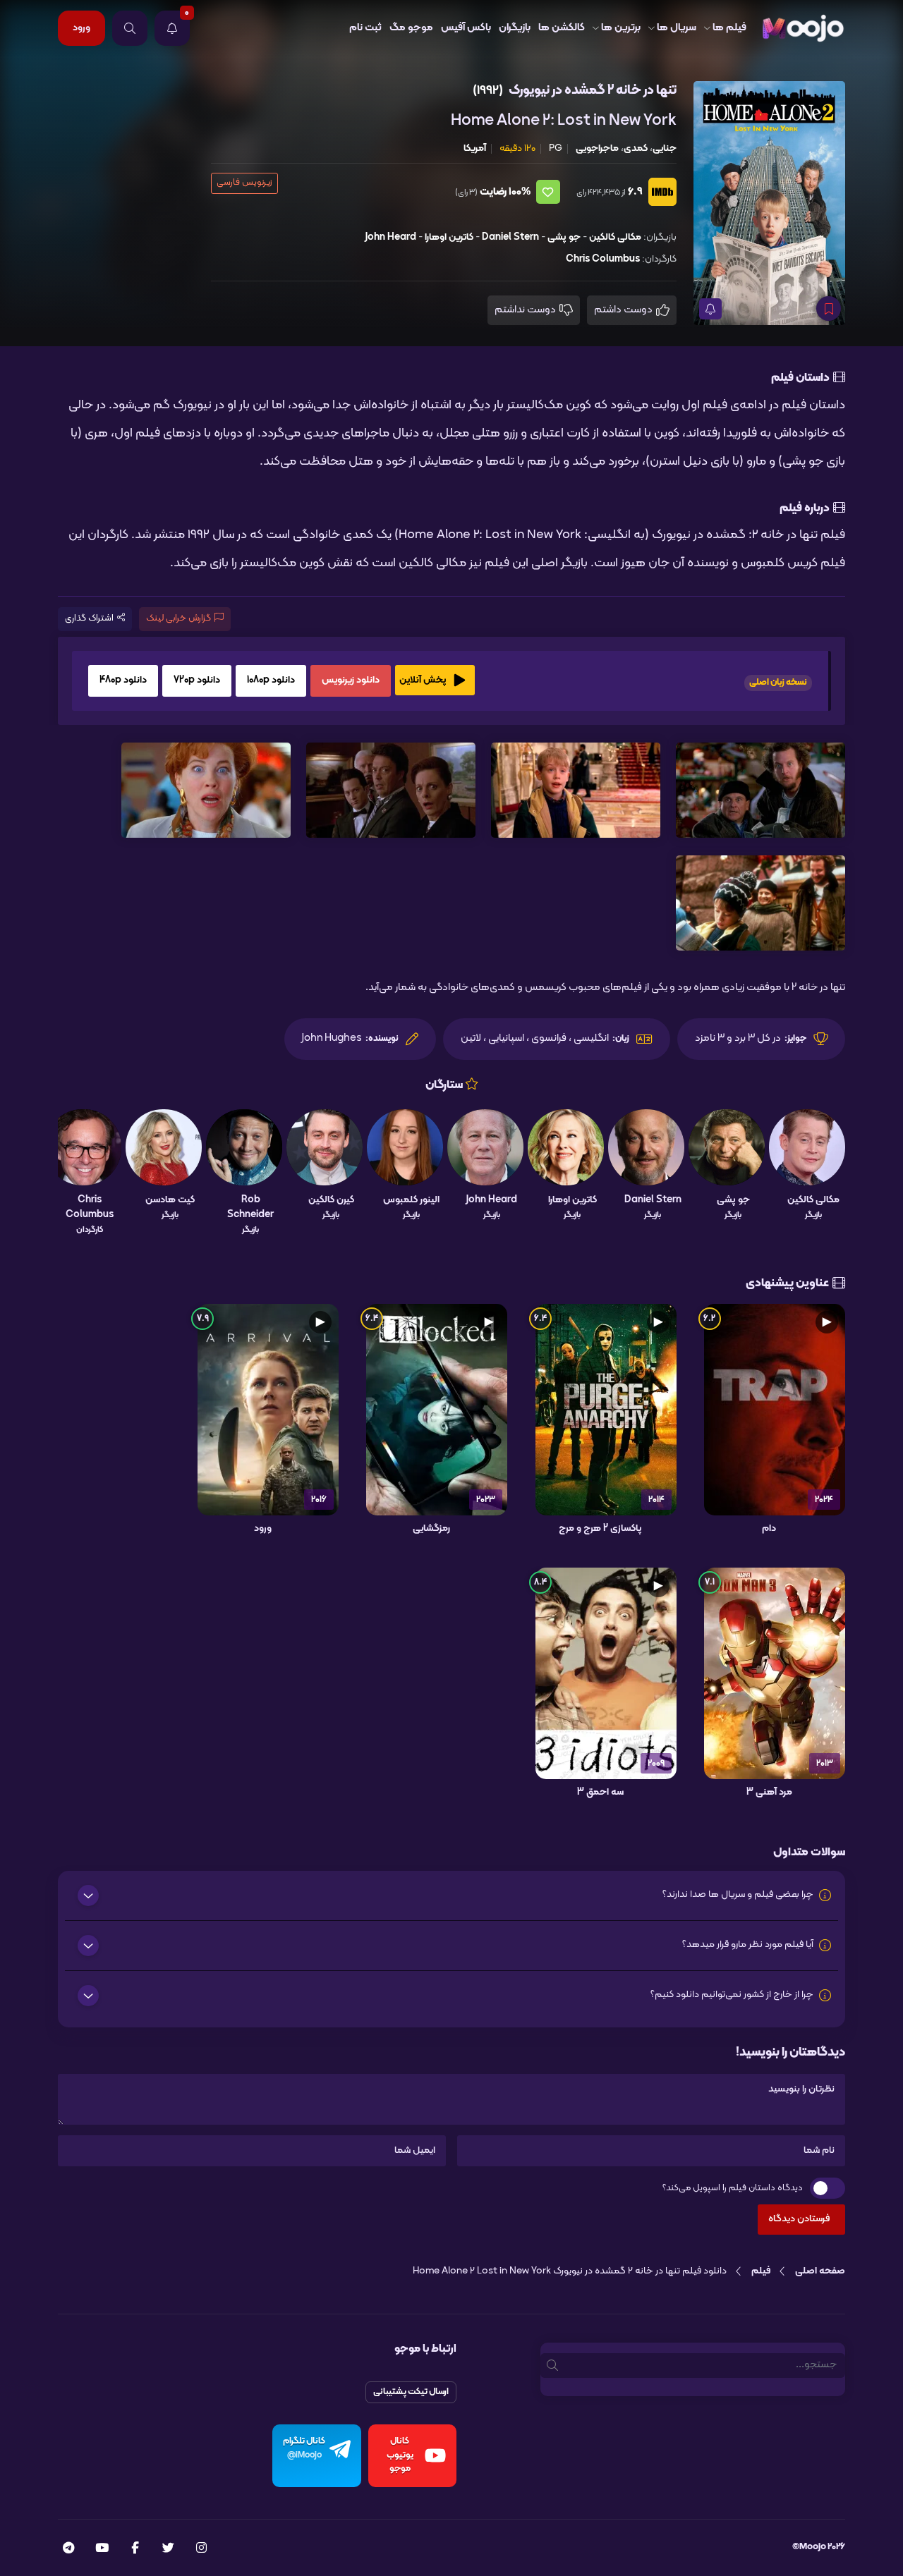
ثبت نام (365, 28)
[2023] (437, 1410)
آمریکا (475, 148)
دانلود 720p (197, 680)
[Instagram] (201, 2549)
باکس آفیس (466, 28)
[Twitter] (168, 2549)
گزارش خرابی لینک (178, 618)
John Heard (391, 237)
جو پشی (564, 237)
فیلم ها (729, 28)
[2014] (606, 1410)
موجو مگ (411, 28)
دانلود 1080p (271, 680)
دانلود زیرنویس (351, 680)
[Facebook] (135, 2549)
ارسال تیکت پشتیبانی (411, 2392)
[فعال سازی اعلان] (710, 309)
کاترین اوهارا (449, 237)
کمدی (636, 148)
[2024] (775, 1410)
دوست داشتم (624, 310)
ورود (81, 28)
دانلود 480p (123, 680)
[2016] (268, 1410)
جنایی (665, 148)
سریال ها (677, 28)
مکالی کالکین (615, 237)
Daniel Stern (510, 237)
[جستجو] (130, 28)
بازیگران (515, 28)
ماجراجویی (597, 148)
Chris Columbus (603, 259)
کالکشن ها (562, 28)
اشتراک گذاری (89, 618)
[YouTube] (102, 2549)
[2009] (606, 1673)
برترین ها (621, 28)
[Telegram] (68, 2549)
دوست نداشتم (526, 310)
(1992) (488, 91)
